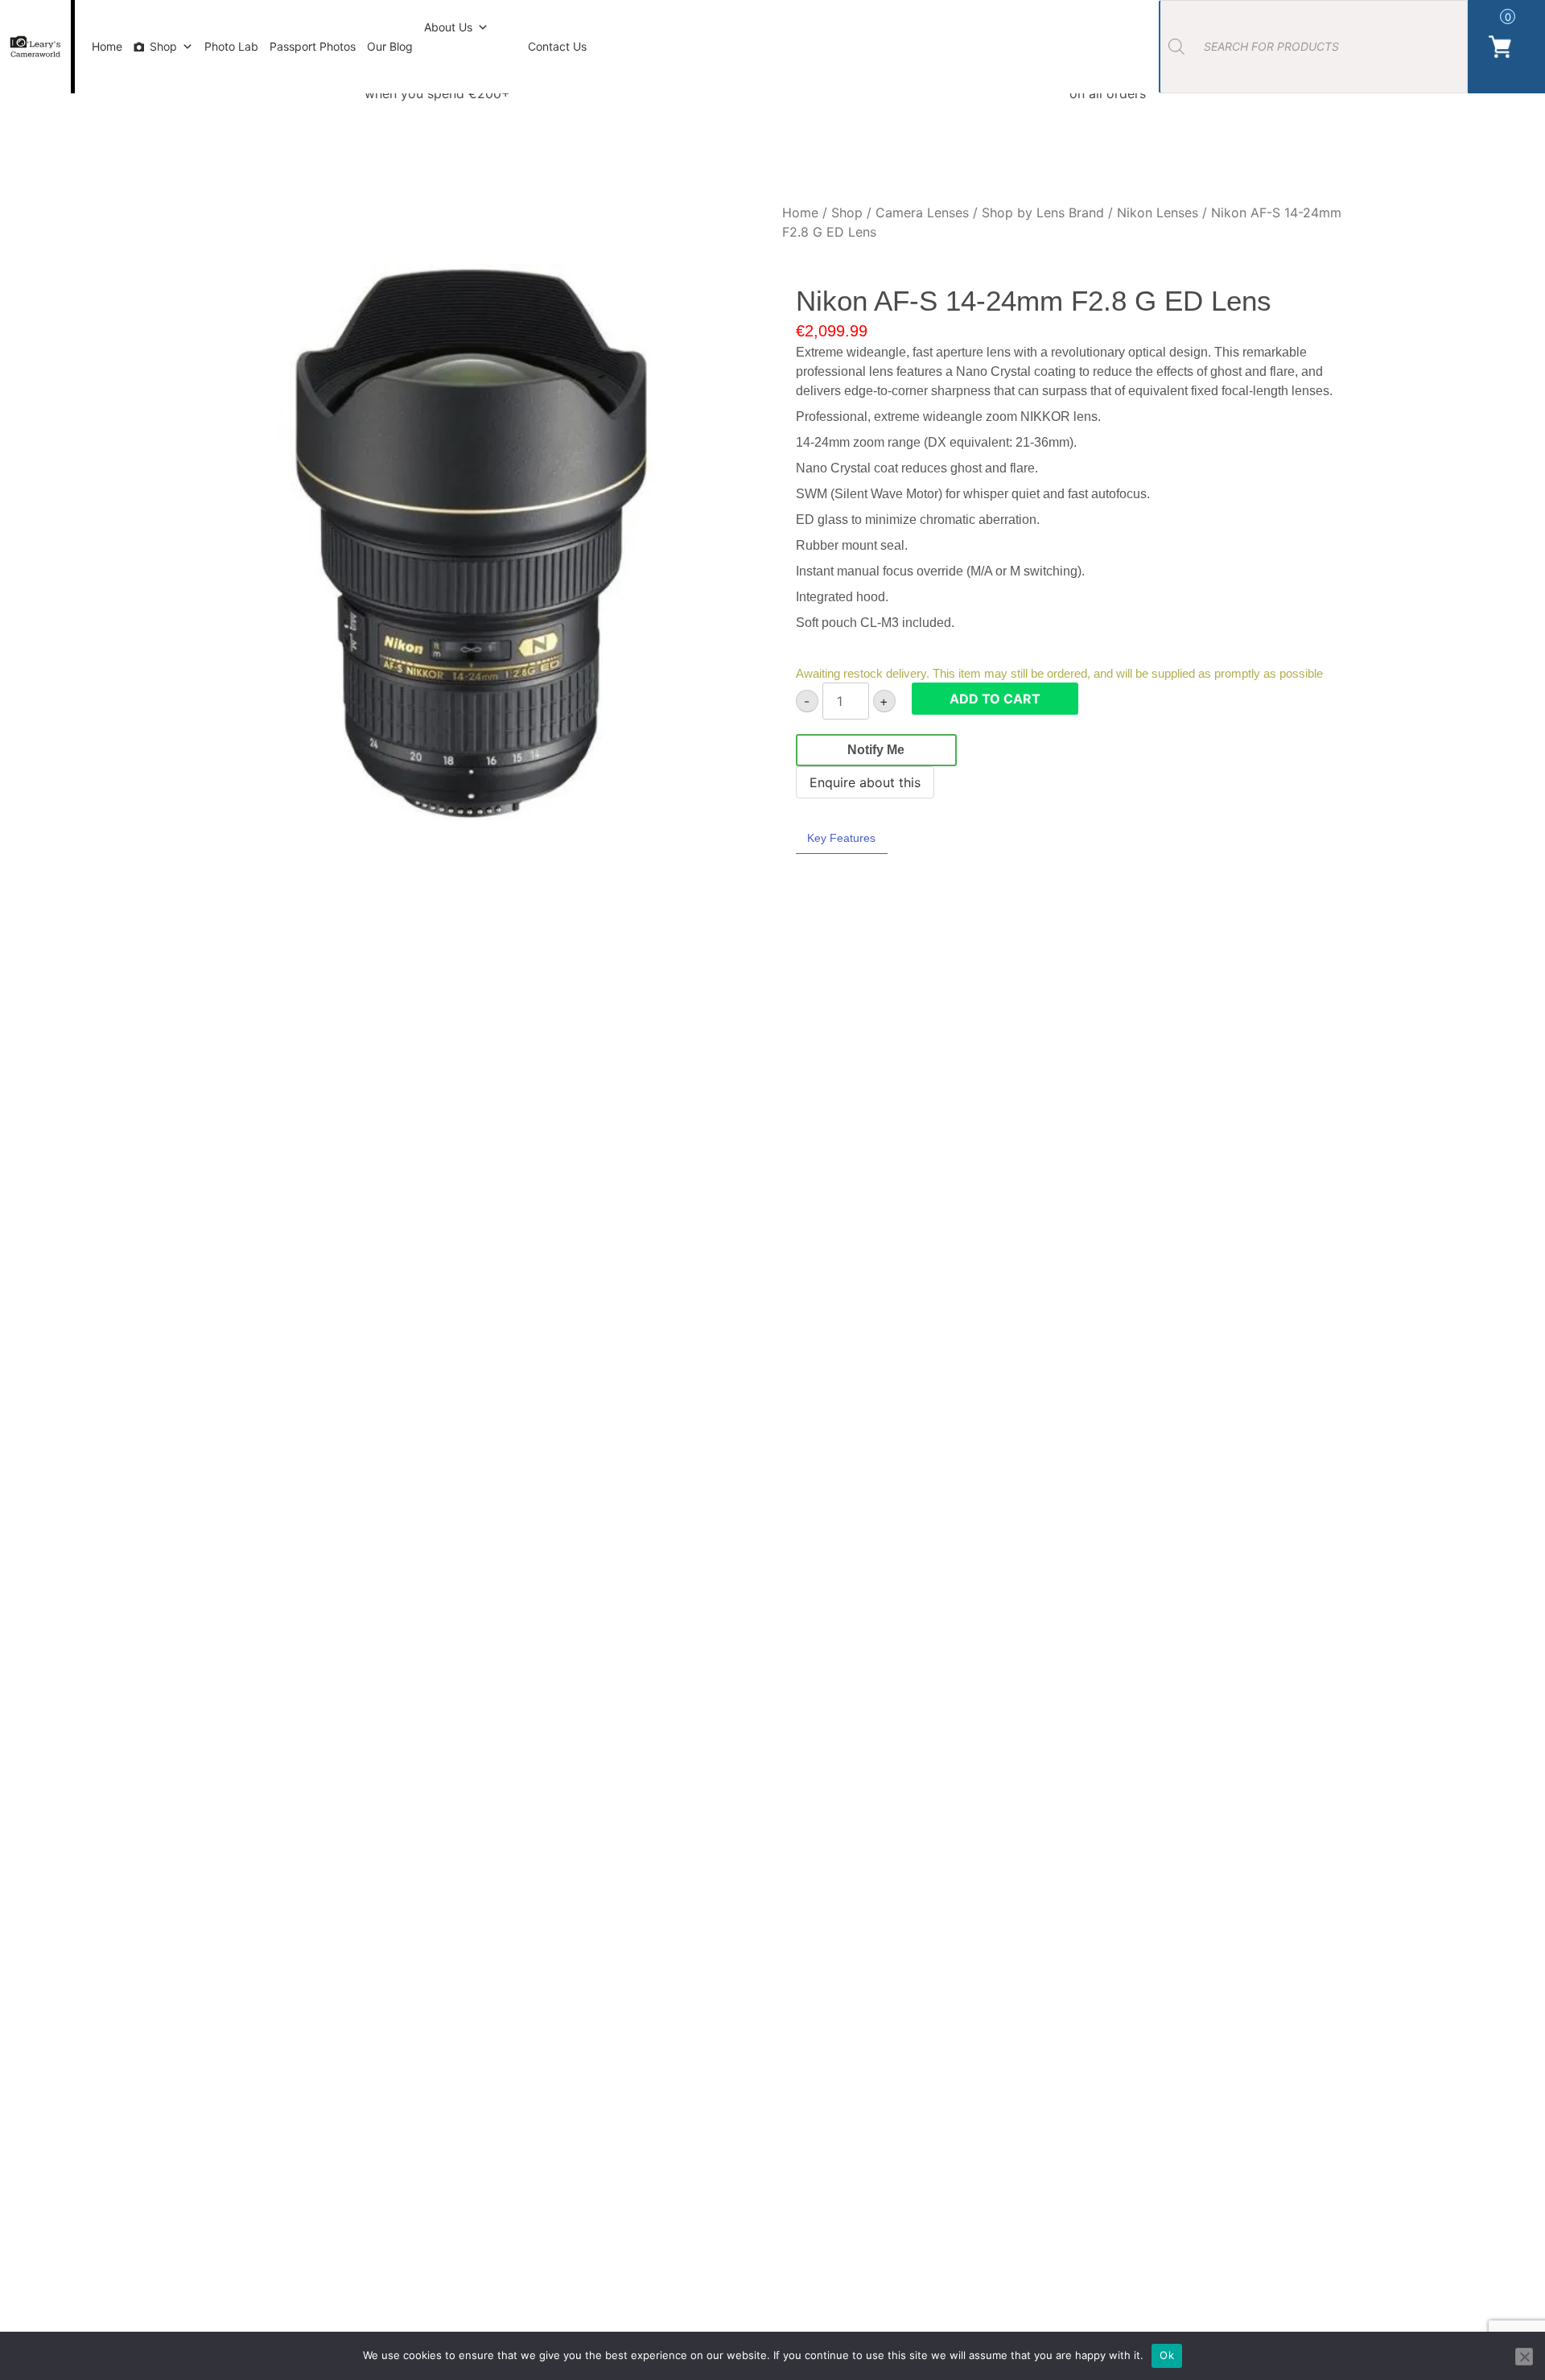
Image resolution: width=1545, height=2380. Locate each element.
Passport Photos (313, 46)
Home (107, 46)
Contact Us (557, 46)
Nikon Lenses (1158, 212)
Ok (1167, 2355)
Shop (163, 46)
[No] (1524, 2357)
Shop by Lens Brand (1043, 212)
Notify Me (876, 750)
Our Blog (390, 46)
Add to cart (995, 699)
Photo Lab (231, 46)
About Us (448, 27)
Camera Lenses (922, 212)
